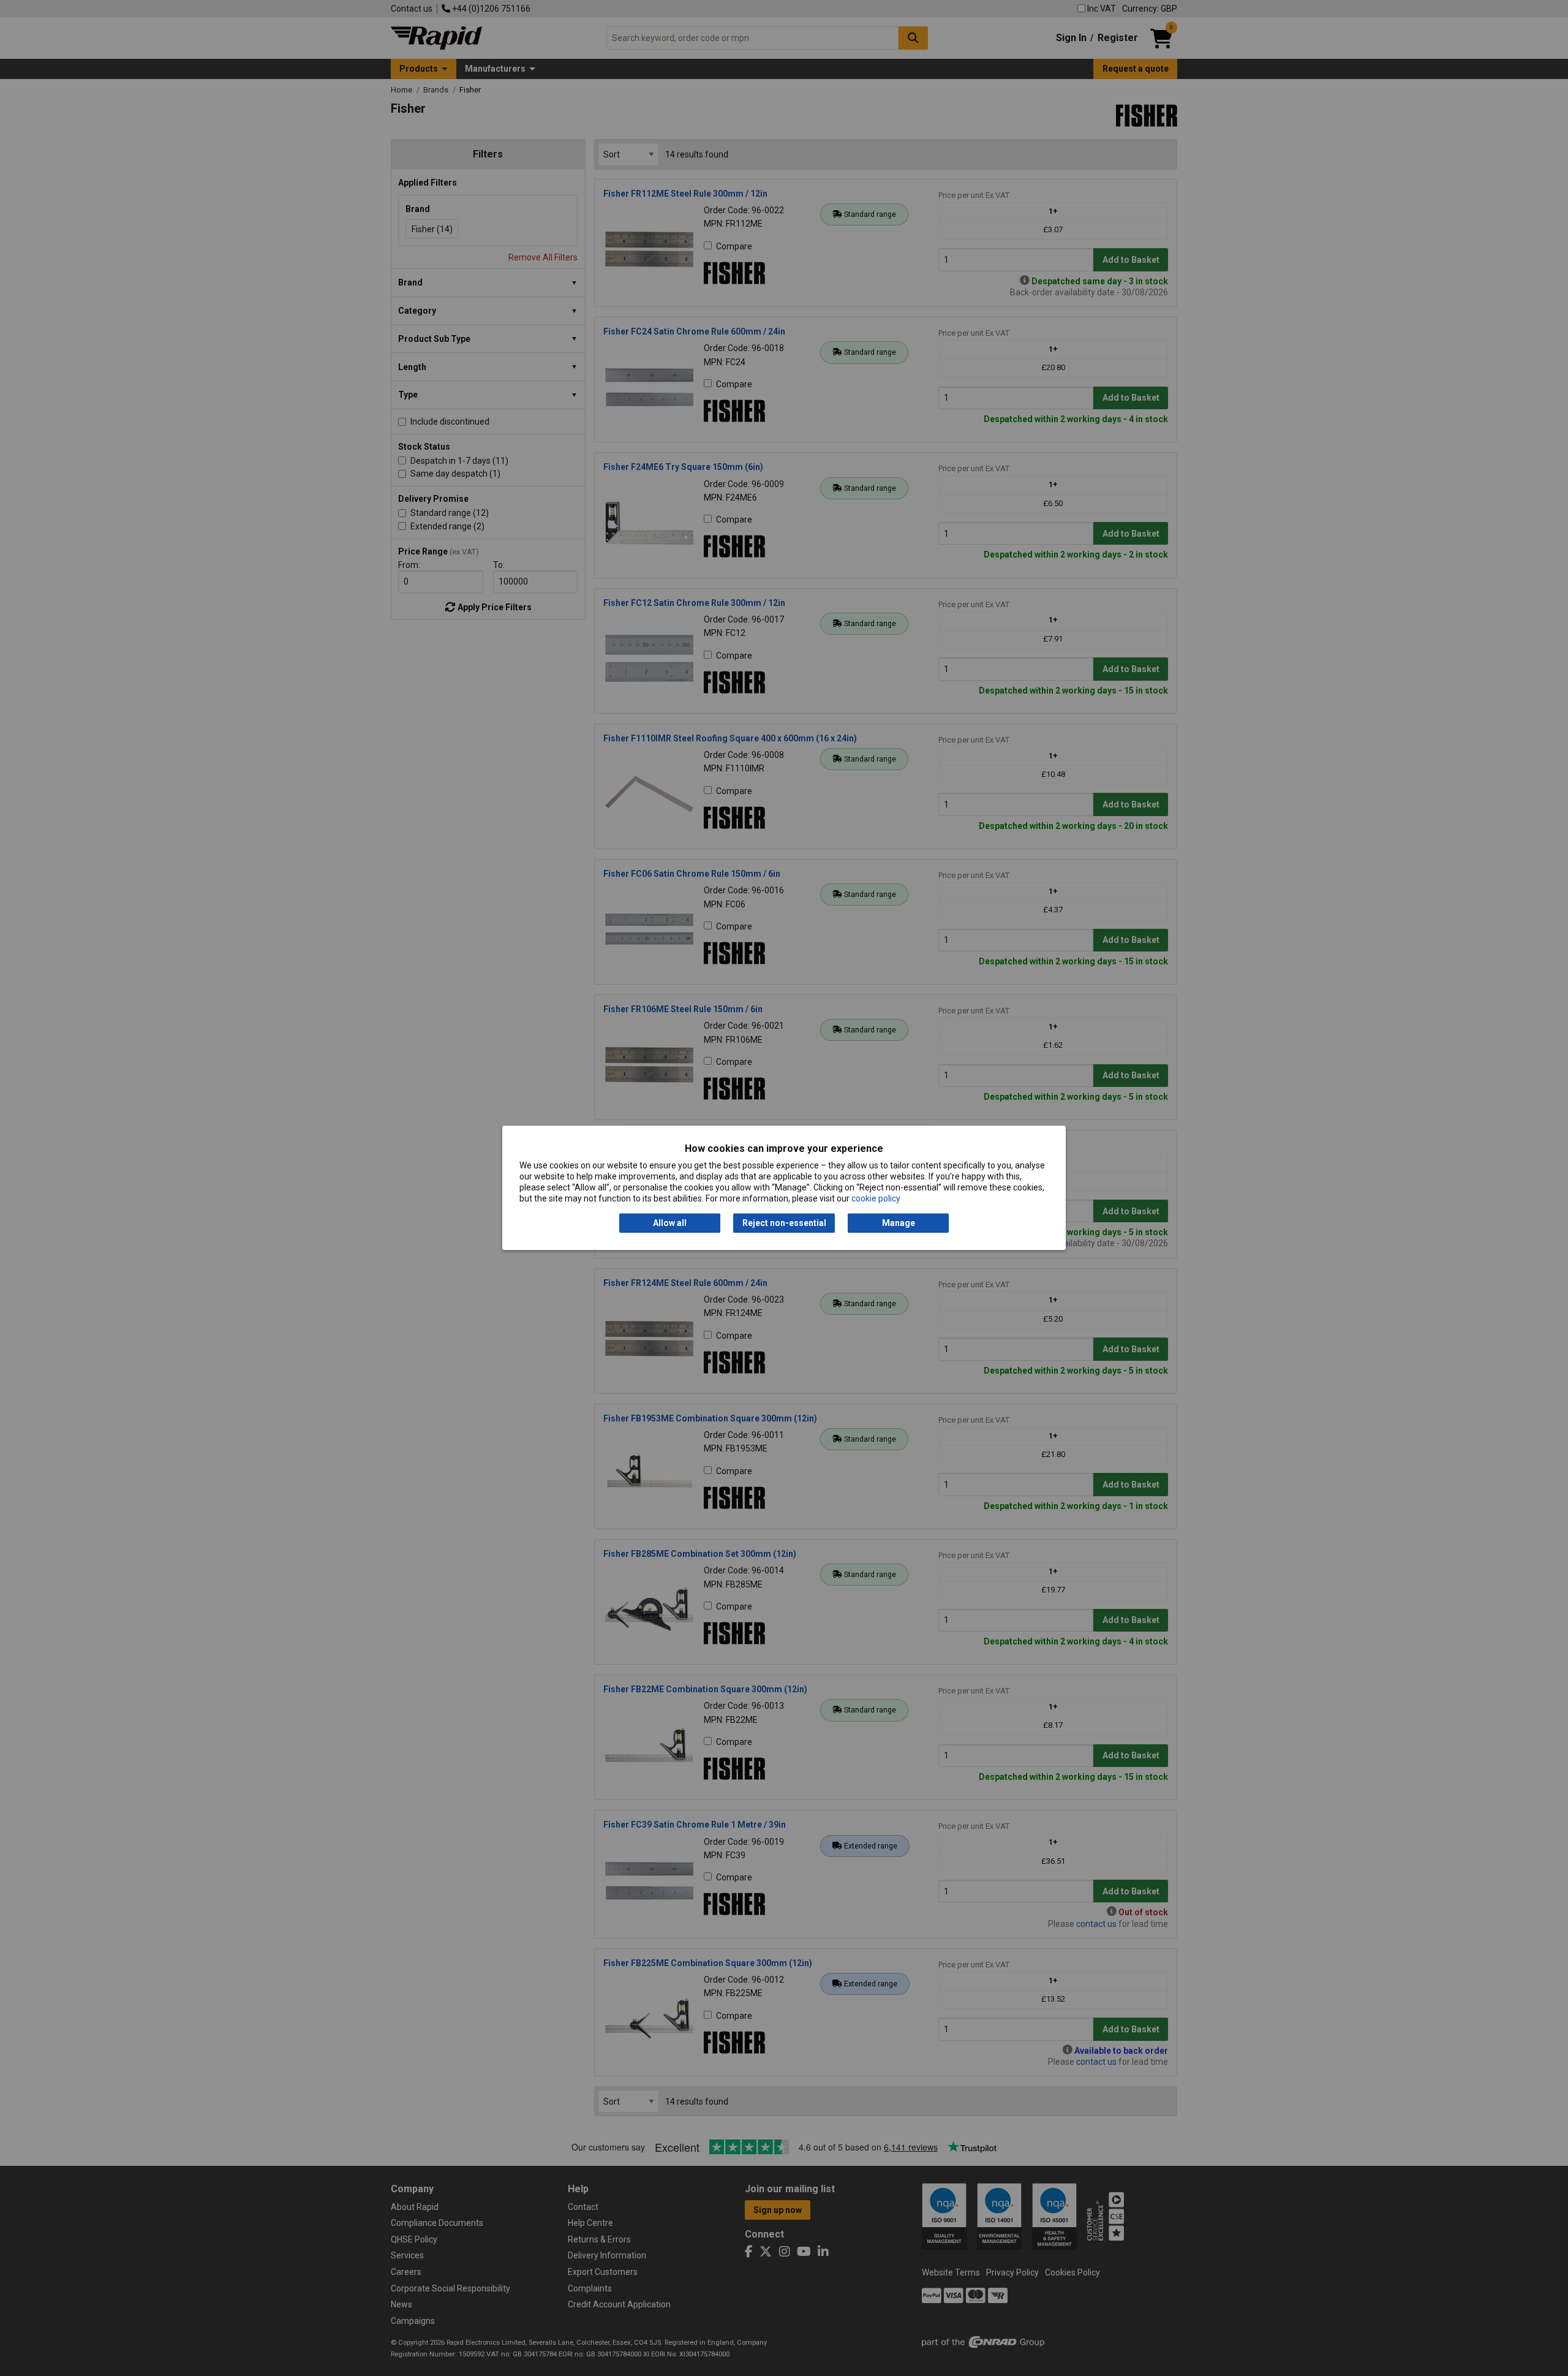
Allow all (670, 1223)
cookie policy (876, 1199)
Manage (899, 1223)
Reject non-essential (784, 1223)
